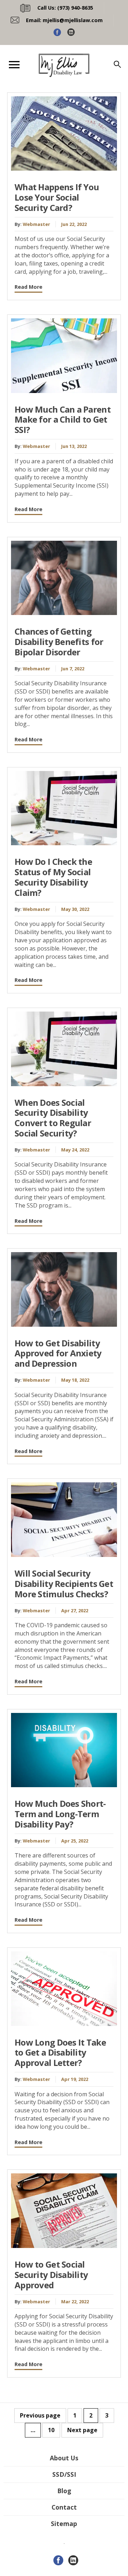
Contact (64, 2507)
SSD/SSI (64, 2474)
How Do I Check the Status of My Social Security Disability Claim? (53, 877)
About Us (64, 2458)
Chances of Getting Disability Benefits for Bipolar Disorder (59, 642)
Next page (82, 2430)
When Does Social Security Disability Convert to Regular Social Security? (53, 1118)
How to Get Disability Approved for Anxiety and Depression (58, 1353)
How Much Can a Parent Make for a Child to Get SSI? (63, 420)
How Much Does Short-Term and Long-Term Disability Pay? (60, 1814)
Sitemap (64, 2524)
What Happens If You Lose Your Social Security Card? (57, 197)
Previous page (40, 2415)
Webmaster (36, 224)
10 (51, 2430)
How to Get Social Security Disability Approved (51, 2275)
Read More (28, 287)
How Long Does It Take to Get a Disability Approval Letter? (60, 2053)
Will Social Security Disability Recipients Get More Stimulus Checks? (64, 1584)
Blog (64, 2491)
